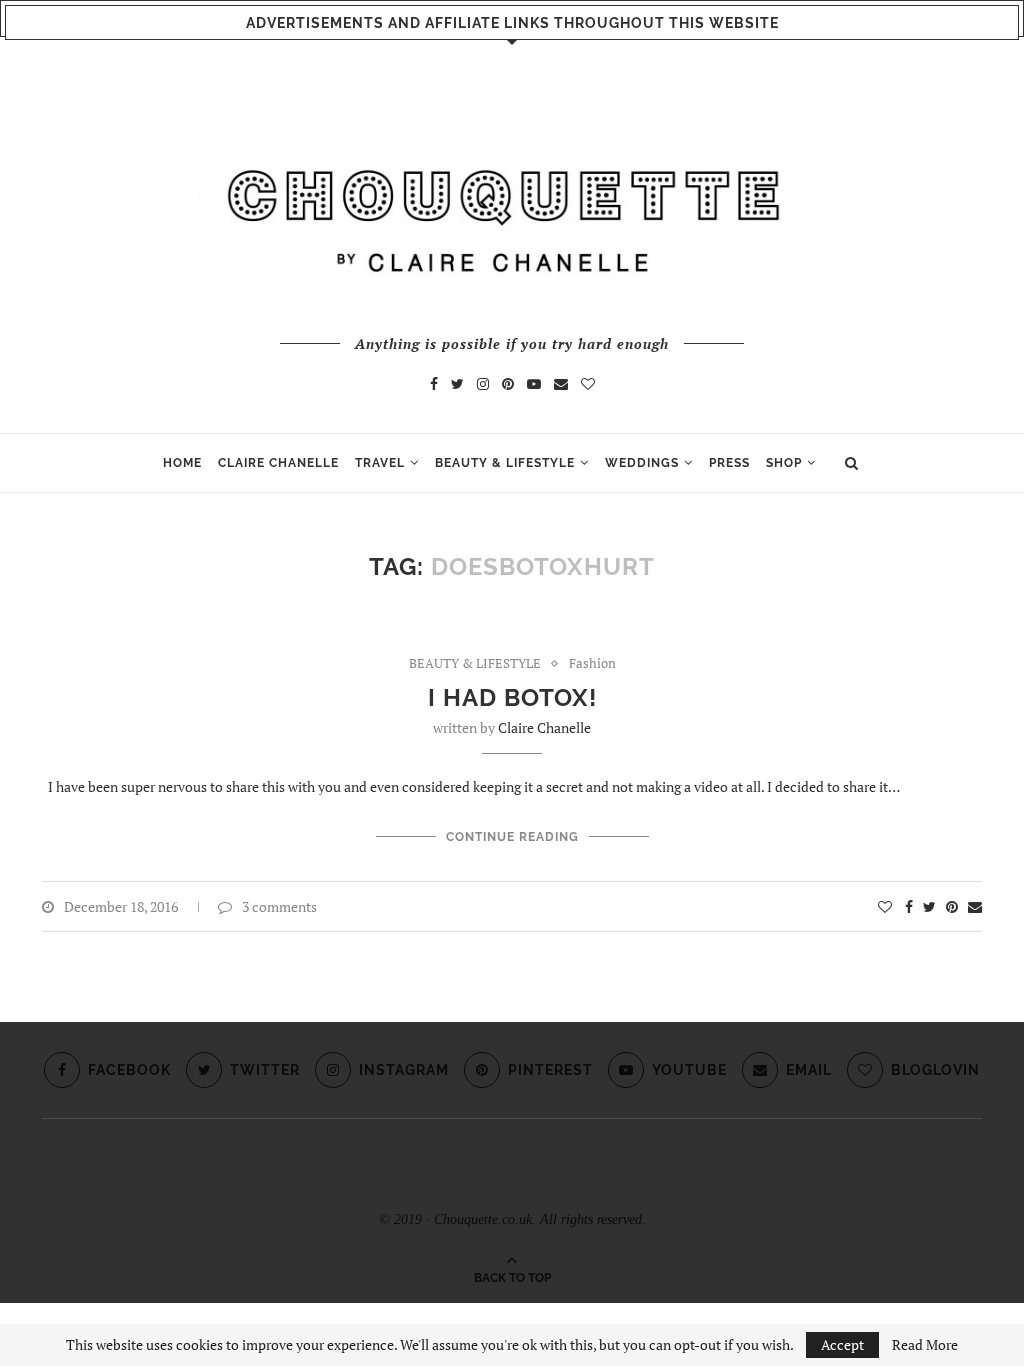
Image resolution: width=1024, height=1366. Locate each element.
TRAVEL (380, 463)
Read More (925, 1345)
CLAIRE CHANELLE (278, 463)
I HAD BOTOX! (512, 697)
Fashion (592, 664)
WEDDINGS (642, 463)
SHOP (784, 463)
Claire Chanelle (544, 727)
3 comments (279, 906)
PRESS (729, 463)
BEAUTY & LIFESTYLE (505, 463)
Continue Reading (512, 837)
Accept (842, 1344)
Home (182, 463)
